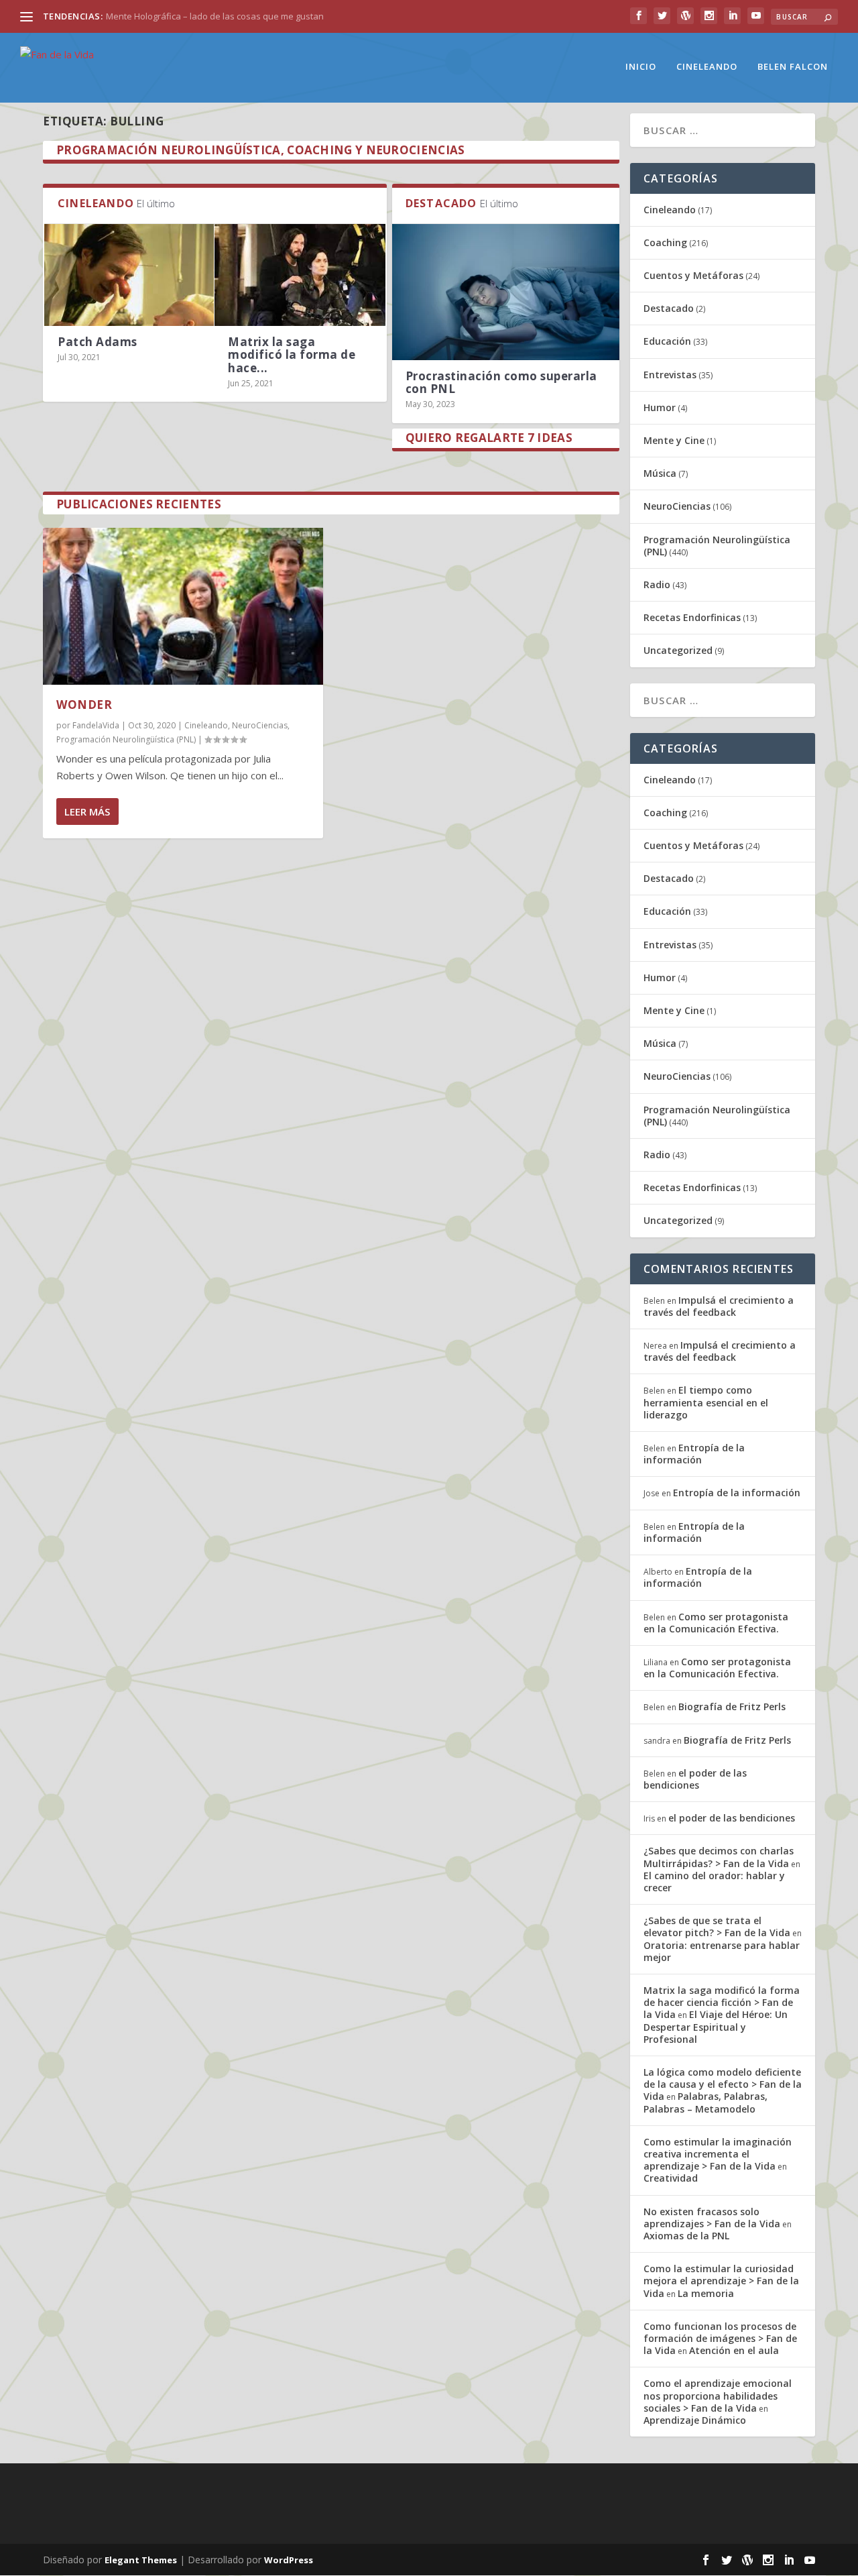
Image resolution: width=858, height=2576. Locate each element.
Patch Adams (98, 342)
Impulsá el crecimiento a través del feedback (719, 1306)
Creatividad (671, 2178)
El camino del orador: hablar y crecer (714, 1882)
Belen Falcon (793, 67)
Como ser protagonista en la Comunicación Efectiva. (716, 1623)
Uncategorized (678, 650)
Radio (657, 584)
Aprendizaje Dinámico (695, 2420)
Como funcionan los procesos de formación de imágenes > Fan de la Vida (720, 2338)
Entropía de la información (694, 1454)
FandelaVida (96, 725)
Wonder (84, 705)
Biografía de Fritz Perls (732, 1706)
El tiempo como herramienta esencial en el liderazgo (706, 1402)
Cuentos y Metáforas (693, 275)
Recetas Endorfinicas (692, 617)
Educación (667, 341)
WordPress (289, 2560)
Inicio (641, 67)
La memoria (706, 2293)
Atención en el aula (734, 2350)
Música (660, 473)
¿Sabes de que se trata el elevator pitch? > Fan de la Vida (717, 1926)
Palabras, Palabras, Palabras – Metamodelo (706, 2102)
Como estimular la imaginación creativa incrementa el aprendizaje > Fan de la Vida (718, 2154)
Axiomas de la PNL (686, 2236)
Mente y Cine (674, 440)
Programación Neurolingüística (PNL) (126, 739)
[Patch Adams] (129, 275)
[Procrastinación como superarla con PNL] (506, 292)
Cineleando (707, 67)
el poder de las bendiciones (695, 1779)
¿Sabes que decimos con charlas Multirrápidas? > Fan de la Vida (719, 1857)
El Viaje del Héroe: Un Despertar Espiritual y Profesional (716, 2026)
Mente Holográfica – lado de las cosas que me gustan (215, 16)
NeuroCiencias (260, 725)
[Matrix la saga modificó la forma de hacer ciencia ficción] (300, 275)
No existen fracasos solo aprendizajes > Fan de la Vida (712, 2218)
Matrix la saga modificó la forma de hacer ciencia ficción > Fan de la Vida (722, 2002)
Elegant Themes (141, 2560)
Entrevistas (670, 375)
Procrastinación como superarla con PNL (501, 382)
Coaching (665, 242)
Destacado (669, 308)
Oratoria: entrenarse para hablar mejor (722, 1951)
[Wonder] (183, 606)
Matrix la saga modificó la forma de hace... (292, 354)
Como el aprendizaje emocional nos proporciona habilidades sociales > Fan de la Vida (718, 2395)
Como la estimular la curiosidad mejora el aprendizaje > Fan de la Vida (721, 2281)
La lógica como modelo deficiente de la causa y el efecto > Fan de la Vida (723, 2084)
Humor (660, 407)
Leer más (87, 811)
